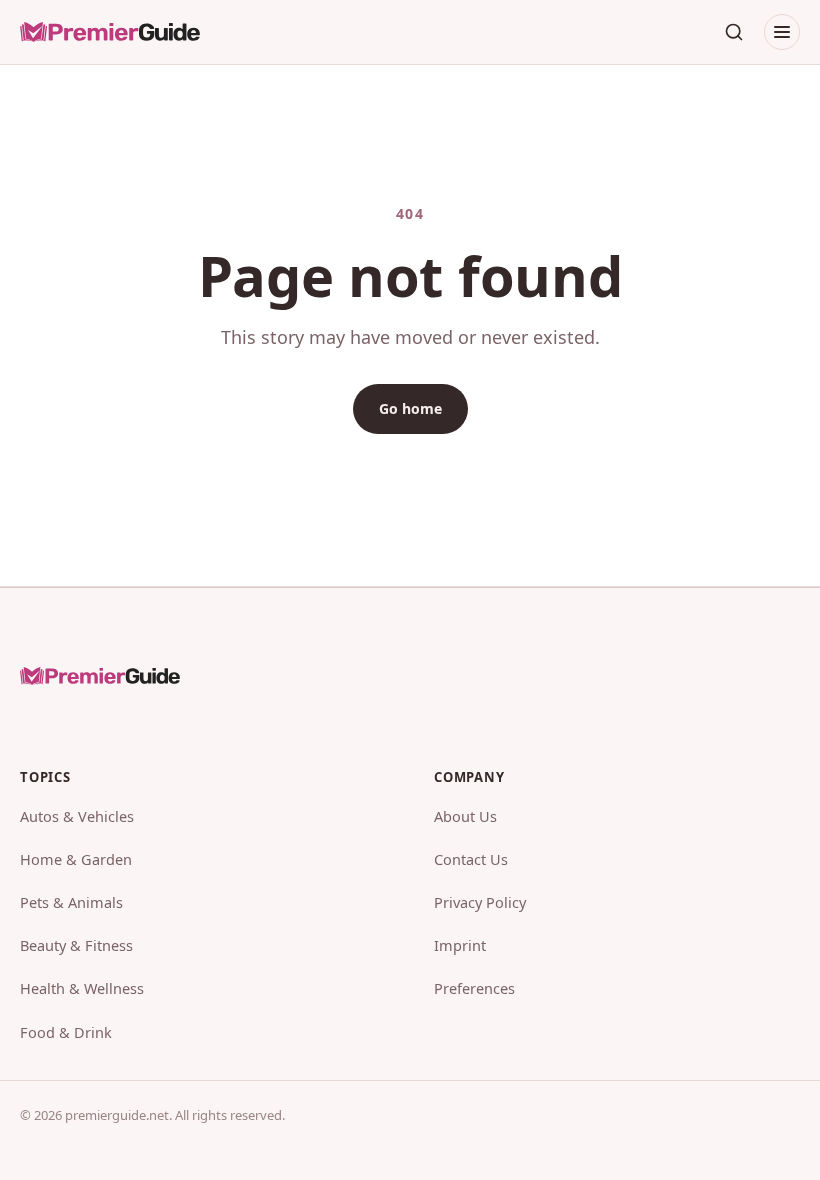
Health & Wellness (82, 988)
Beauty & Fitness (76, 945)
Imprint (460, 945)
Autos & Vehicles (77, 816)
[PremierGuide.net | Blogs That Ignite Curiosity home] (110, 32)
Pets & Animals (71, 902)
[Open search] (734, 32)
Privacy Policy (480, 902)
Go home (410, 408)
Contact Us (471, 859)
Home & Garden (76, 859)
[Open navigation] (782, 32)
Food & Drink (66, 1032)
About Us (465, 816)
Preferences (474, 988)
